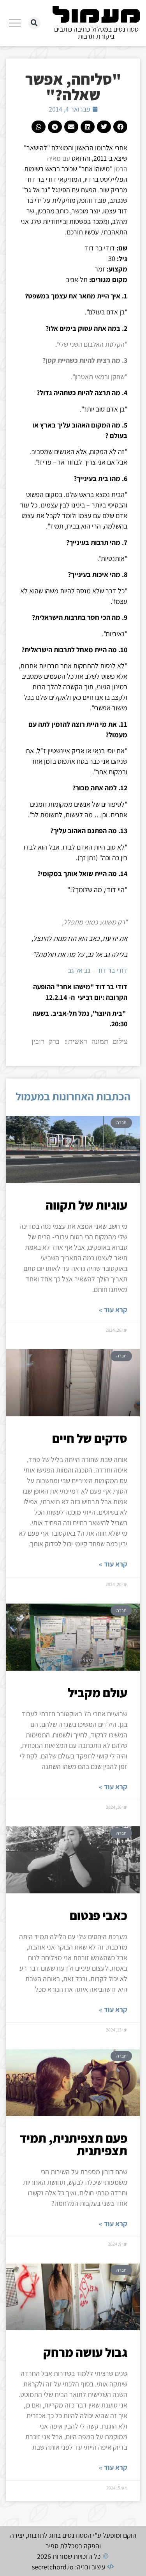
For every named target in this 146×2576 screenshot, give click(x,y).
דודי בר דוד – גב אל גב (98, 970)
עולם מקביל (98, 1692)
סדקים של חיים (90, 1438)
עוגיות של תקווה (86, 1205)
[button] (34, 23)
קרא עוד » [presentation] (113, 1310)
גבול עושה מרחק (85, 2352)
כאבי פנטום (99, 1915)
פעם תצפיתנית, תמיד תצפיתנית (74, 2144)
